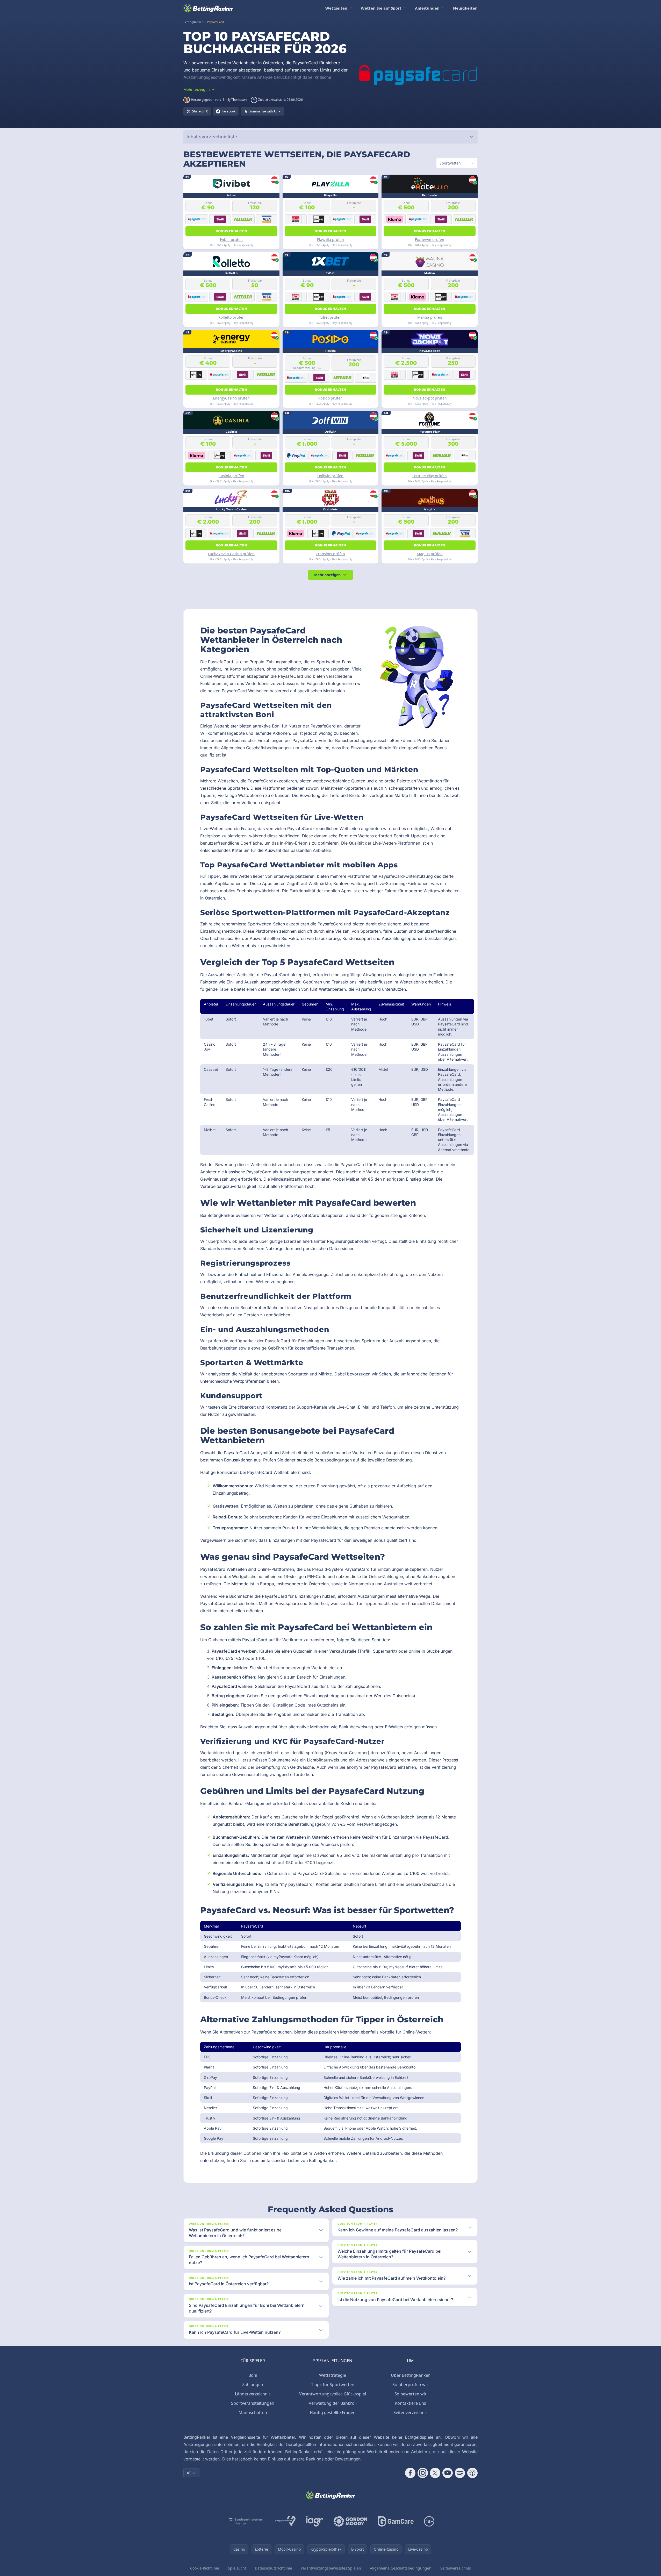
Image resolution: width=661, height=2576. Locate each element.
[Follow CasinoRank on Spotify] (460, 2473)
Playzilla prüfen (330, 240)
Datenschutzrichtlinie (274, 2568)
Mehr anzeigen (327, 575)
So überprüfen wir (410, 2385)
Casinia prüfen (231, 476)
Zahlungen (253, 2385)
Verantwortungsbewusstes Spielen (331, 2568)
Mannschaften (253, 2413)
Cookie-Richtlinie (205, 2568)
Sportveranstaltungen (253, 2403)
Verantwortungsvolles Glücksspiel (333, 2394)
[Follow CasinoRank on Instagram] (423, 2473)
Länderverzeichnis (253, 2394)
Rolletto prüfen (231, 317)
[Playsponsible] (285, 2521)
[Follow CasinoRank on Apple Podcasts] (472, 2473)
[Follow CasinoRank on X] (435, 2473)
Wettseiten (336, 8)
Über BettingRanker (410, 2375)
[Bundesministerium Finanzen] (246, 2521)
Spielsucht (237, 2568)
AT (189, 2473)
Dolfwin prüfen (330, 476)
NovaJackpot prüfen (430, 398)
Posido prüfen (330, 398)
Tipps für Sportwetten (333, 2385)
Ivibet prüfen (231, 240)
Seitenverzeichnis (411, 2413)
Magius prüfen (430, 554)
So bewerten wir (411, 2394)
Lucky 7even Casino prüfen (231, 554)
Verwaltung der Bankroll (333, 2403)
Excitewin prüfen (430, 240)
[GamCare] (396, 2521)
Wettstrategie (333, 2375)
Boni (253, 2375)
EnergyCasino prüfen (231, 398)
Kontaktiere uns (410, 2403)
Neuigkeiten (465, 8)
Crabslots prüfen (330, 554)
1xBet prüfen (330, 317)
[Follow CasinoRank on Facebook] (410, 2473)
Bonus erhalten (231, 231)
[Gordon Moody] (350, 2521)
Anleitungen (427, 8)
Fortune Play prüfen (430, 476)
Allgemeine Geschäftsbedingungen (401, 2568)
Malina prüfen (430, 317)
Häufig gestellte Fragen (333, 2413)
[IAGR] (315, 2521)
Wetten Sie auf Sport (381, 8)
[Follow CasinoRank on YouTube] (448, 2473)
